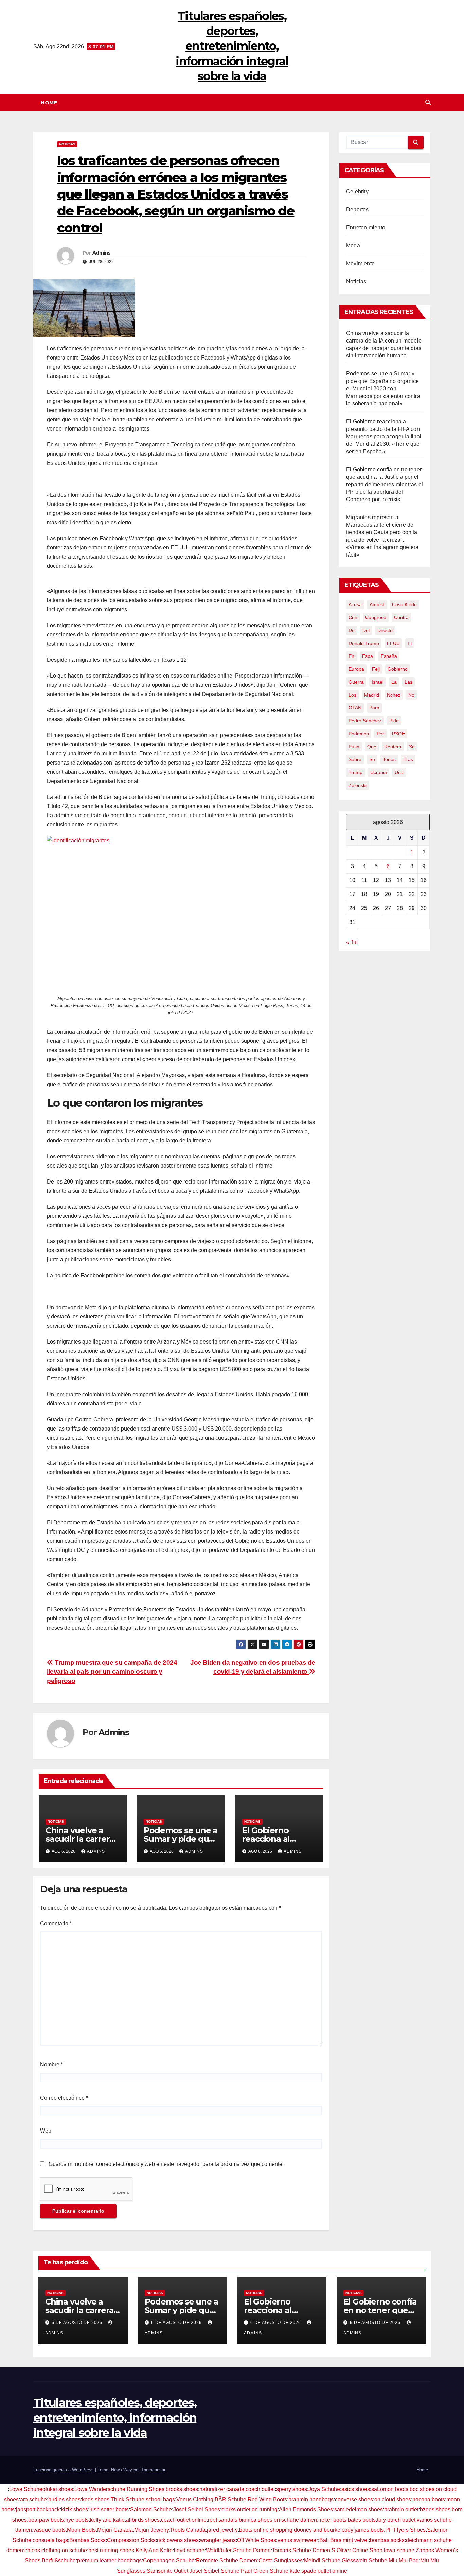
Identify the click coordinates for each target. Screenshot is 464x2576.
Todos (389, 759)
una (399, 772)
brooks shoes (182, 2489)
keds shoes (96, 2499)
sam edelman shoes (359, 2510)
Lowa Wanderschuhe (100, 2489)
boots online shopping (266, 2530)
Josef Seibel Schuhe (215, 2571)
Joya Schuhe (324, 2489)
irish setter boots (109, 2510)
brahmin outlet (401, 2510)
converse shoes (354, 2499)
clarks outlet (236, 2510)
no (411, 695)
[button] (428, 102)
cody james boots (363, 2530)
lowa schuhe (399, 2550)
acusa (355, 604)
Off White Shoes (257, 2540)
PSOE (398, 734)
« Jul (352, 942)
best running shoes (111, 2550)
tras (408, 759)
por (380, 734)
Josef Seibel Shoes (197, 2510)
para (374, 708)
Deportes (358, 209)
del (366, 630)
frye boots (77, 2520)
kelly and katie (107, 2520)
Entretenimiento (366, 227)
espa (368, 656)
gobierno (398, 669)
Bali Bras (330, 2540)
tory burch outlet (396, 2520)
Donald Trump (364, 643)
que (372, 747)
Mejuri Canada (115, 2530)
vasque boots (49, 2530)
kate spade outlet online (318, 2571)
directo (385, 630)
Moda (353, 246)
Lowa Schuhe (26, 2489)
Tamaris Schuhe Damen (301, 2550)
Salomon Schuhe (151, 2510)
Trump (355, 772)
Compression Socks (131, 2540)
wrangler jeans (218, 2540)
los (352, 695)
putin (354, 747)
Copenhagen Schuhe (169, 2561)
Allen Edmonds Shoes (306, 2510)
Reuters (393, 747)
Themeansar (153, 2470)
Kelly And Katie (154, 2550)
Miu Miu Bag (404, 2561)
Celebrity (357, 191)
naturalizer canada (222, 2489)
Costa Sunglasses (281, 2561)
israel (378, 682)
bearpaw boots (46, 2520)
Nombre (51, 2064)
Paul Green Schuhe (265, 2571)
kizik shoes (75, 2510)
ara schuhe (33, 2499)
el (410, 643)
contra (401, 617)
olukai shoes (58, 2489)
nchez (394, 695)
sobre (355, 759)
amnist (377, 604)
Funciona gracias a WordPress (64, 2470)
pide (394, 721)
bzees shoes (435, 2510)
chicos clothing (42, 2550)
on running (265, 2510)
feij (376, 669)
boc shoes (422, 2489)
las (408, 682)
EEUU (393, 643)
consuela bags (50, 2540)
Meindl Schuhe (322, 2561)
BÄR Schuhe (230, 2499)
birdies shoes (64, 2499)
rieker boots (332, 2520)
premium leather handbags (109, 2561)
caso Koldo (404, 604)
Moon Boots (81, 2530)
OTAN (355, 708)
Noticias (67, 144)
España (389, 656)
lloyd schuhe (189, 2550)
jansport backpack (38, 2510)
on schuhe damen (295, 2520)
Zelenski (358, 785)
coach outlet (260, 2489)
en (351, 656)
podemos (359, 734)
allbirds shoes (143, 2520)
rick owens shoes (178, 2540)
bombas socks (387, 2540)
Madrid (372, 695)
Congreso (376, 617)
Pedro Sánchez (365, 721)
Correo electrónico (64, 2098)
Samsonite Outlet (167, 2571)
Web (46, 2131)
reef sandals (223, 2520)
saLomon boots (390, 2489)
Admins (101, 253)
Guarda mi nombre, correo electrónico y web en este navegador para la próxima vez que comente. (166, 2164)
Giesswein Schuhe (364, 2561)
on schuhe (74, 2550)
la (394, 682)
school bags (160, 2499)
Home (49, 103)
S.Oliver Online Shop (357, 2550)
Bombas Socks (87, 2540)
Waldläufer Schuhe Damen (238, 2550)
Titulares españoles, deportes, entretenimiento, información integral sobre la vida (232, 46)
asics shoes (356, 2489)
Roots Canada (188, 2530)
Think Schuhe (128, 2499)
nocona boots (429, 2499)
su (372, 759)
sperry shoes (292, 2489)
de (352, 630)
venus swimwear (298, 2540)
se (412, 747)
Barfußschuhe (59, 2561)
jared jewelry (222, 2530)
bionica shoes (256, 2520)
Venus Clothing (195, 2499)
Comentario (56, 1923)
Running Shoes (146, 2489)
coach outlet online (184, 2520)
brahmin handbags (311, 2499)
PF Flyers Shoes (405, 2530)
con (353, 617)
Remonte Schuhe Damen (227, 2561)
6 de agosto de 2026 (78, 2323)
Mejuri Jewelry (152, 2530)
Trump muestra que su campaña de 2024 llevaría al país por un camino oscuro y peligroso (112, 1672)
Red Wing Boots (267, 2499)
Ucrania (379, 772)
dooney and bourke (317, 2530)
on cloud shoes (393, 2499)
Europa (356, 669)
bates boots (362, 2520)
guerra (356, 682)
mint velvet (356, 2540)
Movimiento (360, 264)
